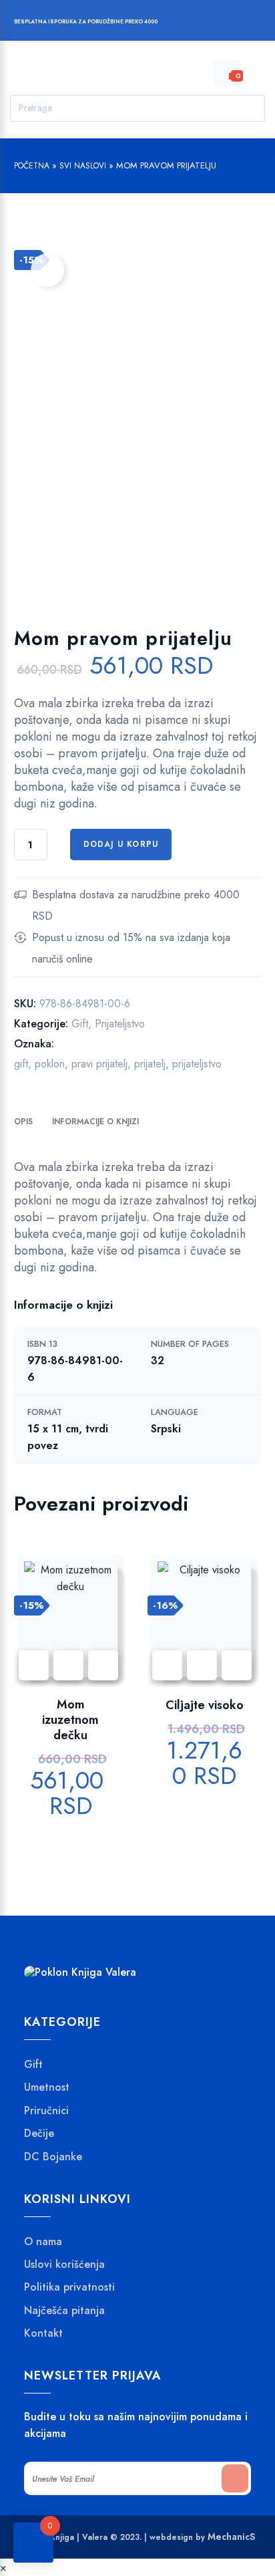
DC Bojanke (53, 2157)
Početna (32, 166)
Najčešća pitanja (64, 2311)
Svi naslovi (83, 166)
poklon (50, 1064)
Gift (80, 1024)
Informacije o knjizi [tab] (95, 1122)
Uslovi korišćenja (64, 2265)
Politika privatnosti (69, 2288)
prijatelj (150, 1064)
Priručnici (46, 2111)
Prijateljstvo (120, 1024)
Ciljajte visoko (205, 1705)
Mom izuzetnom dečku (70, 1720)
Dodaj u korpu (121, 844)
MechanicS (231, 2537)
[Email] (236, 23)
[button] (103, 1665)
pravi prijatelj (99, 1064)
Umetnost (47, 2088)
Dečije (39, 2134)
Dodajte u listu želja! (47, 270)
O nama (43, 2242)
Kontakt (43, 2334)
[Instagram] (211, 23)
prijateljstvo (197, 1064)
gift (21, 1064)
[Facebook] (185, 23)
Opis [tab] (23, 1122)
